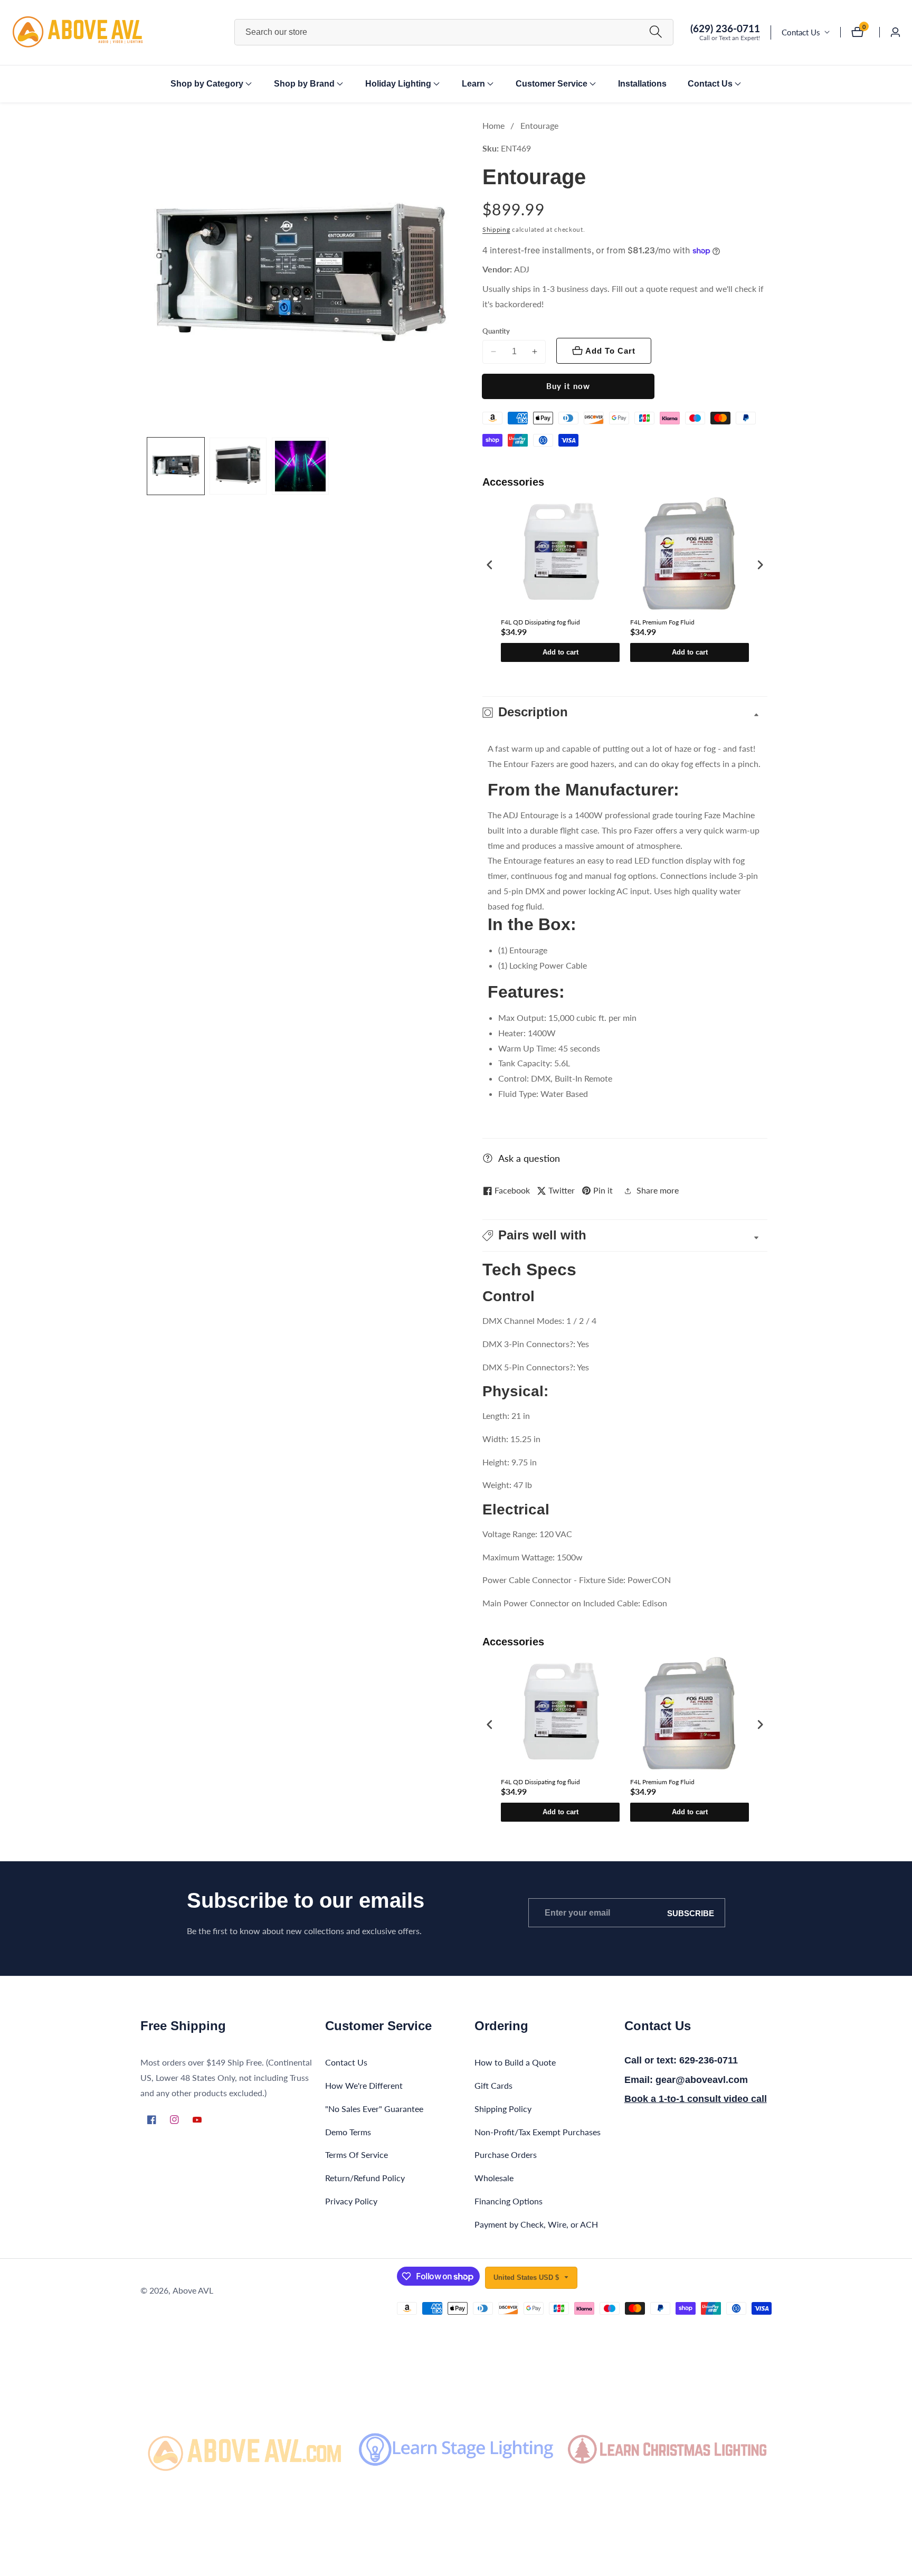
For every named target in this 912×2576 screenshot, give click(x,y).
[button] (207, 84)
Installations (642, 84)
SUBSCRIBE (691, 1913)
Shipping (496, 229)
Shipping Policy (503, 2108)
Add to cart (560, 652)
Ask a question (529, 1158)
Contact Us (801, 32)
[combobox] (454, 32)
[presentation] (490, 565)
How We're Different (364, 2085)
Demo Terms (348, 2131)
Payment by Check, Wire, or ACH (536, 2224)
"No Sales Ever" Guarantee (374, 2108)
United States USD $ (527, 2277)
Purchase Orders (506, 2154)
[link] (245, 2449)
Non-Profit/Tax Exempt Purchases (538, 2131)
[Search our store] (656, 32)
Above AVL (193, 2290)
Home (493, 125)
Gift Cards (493, 2085)
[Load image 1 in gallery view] (176, 466)
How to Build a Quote (515, 2062)
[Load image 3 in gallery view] (300, 466)
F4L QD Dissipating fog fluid (540, 622)
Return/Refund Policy (365, 2178)
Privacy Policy (351, 2200)
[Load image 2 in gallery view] (238, 466)
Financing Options (509, 2200)
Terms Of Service (357, 2154)
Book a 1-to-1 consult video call (696, 2099)
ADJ (522, 269)
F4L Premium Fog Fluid (662, 622)
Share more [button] (658, 1190)
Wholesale (494, 2178)
